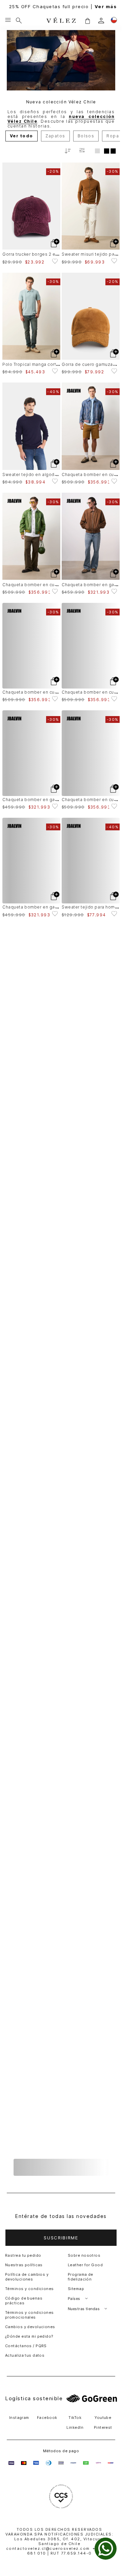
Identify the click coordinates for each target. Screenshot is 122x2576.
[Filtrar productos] (82, 151)
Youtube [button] (103, 2418)
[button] (87, 21)
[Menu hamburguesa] (8, 20)
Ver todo (22, 136)
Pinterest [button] (103, 2427)
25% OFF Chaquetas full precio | (61, 7)
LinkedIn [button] (75, 2427)
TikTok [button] (75, 2418)
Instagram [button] (19, 2418)
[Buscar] (19, 20)
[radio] (97, 151)
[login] (101, 21)
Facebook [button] (47, 2418)
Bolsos (86, 136)
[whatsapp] (106, 2549)
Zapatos (55, 136)
